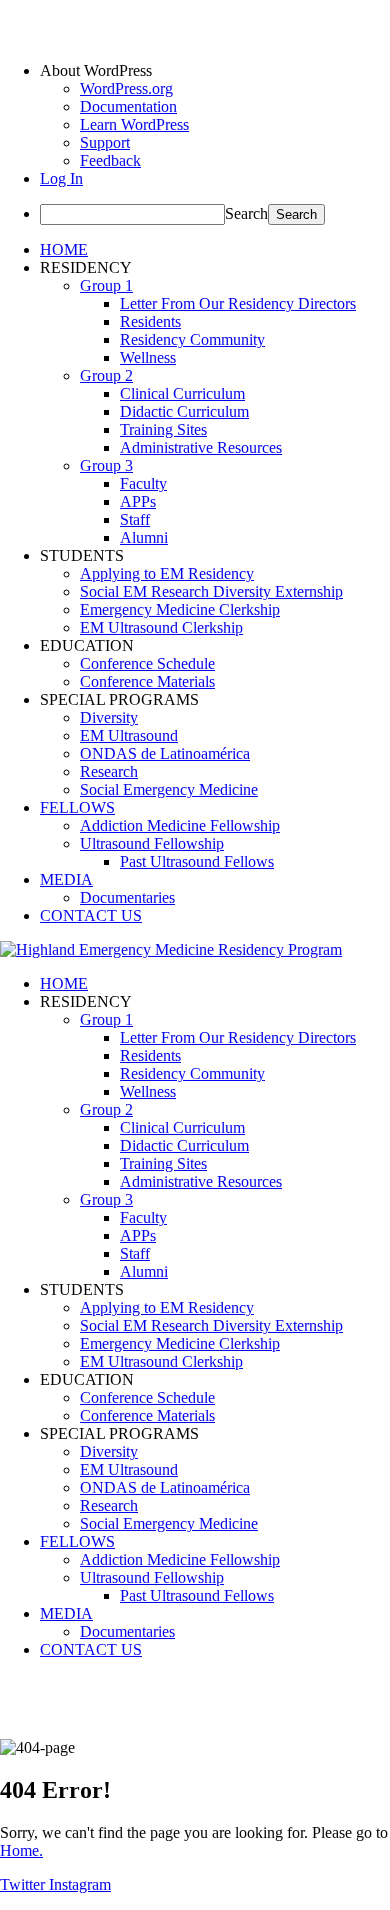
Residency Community (192, 339)
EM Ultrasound (129, 735)
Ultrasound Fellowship (152, 843)
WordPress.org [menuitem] (126, 88)
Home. (21, 1850)
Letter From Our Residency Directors (238, 303)
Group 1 (106, 285)
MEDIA (66, 879)
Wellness (148, 357)
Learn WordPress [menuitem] (134, 124)
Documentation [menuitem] (128, 106)
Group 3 (106, 465)
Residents (150, 321)
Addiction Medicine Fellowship (180, 825)
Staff (135, 519)
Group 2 (106, 375)
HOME (64, 249)
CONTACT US (91, 915)
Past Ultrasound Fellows (197, 861)
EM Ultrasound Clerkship (161, 627)
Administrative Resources (201, 447)
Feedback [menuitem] (110, 160)
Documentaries (127, 897)
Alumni (144, 537)
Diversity (109, 717)
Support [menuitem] (105, 142)
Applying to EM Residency (167, 573)
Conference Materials (147, 681)
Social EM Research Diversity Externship (211, 591)
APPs (138, 501)
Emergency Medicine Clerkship (180, 609)
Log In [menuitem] (61, 178)
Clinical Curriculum (182, 393)
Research (109, 771)
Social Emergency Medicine (169, 789)
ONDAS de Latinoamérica (165, 753)
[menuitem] (215, 71)
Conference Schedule (147, 663)
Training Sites (163, 429)
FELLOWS (77, 807)
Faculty (143, 483)
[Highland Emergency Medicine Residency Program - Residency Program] (171, 949)
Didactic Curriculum (184, 411)
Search (246, 213)
